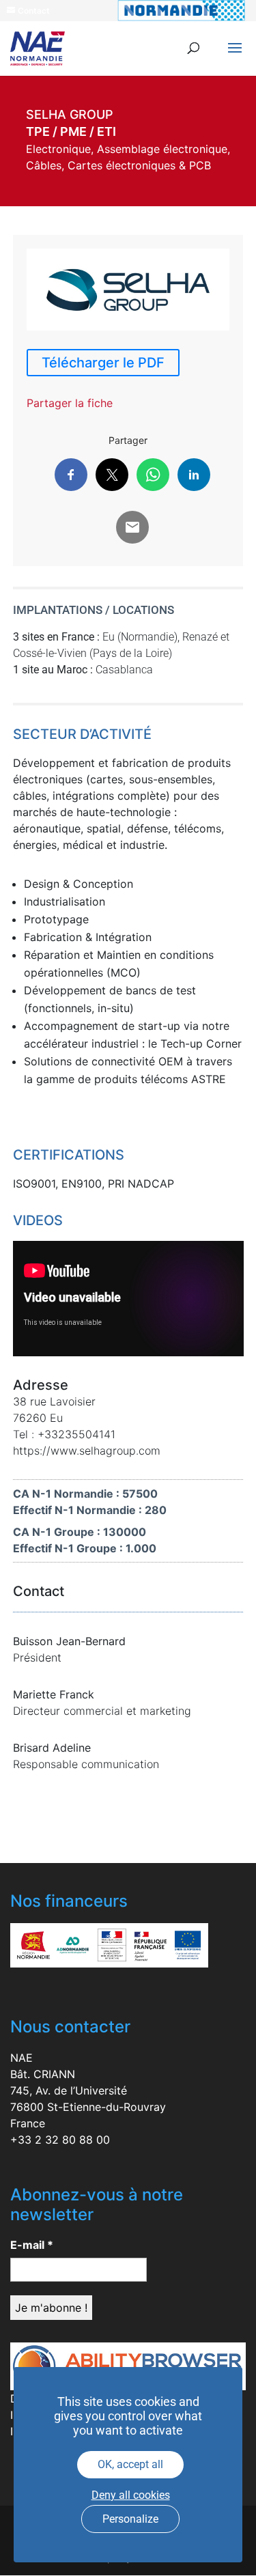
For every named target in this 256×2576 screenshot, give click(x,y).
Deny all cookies (131, 2495)
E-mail (32, 2245)
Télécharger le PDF (103, 363)
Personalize (130, 2519)
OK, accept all (130, 2464)
